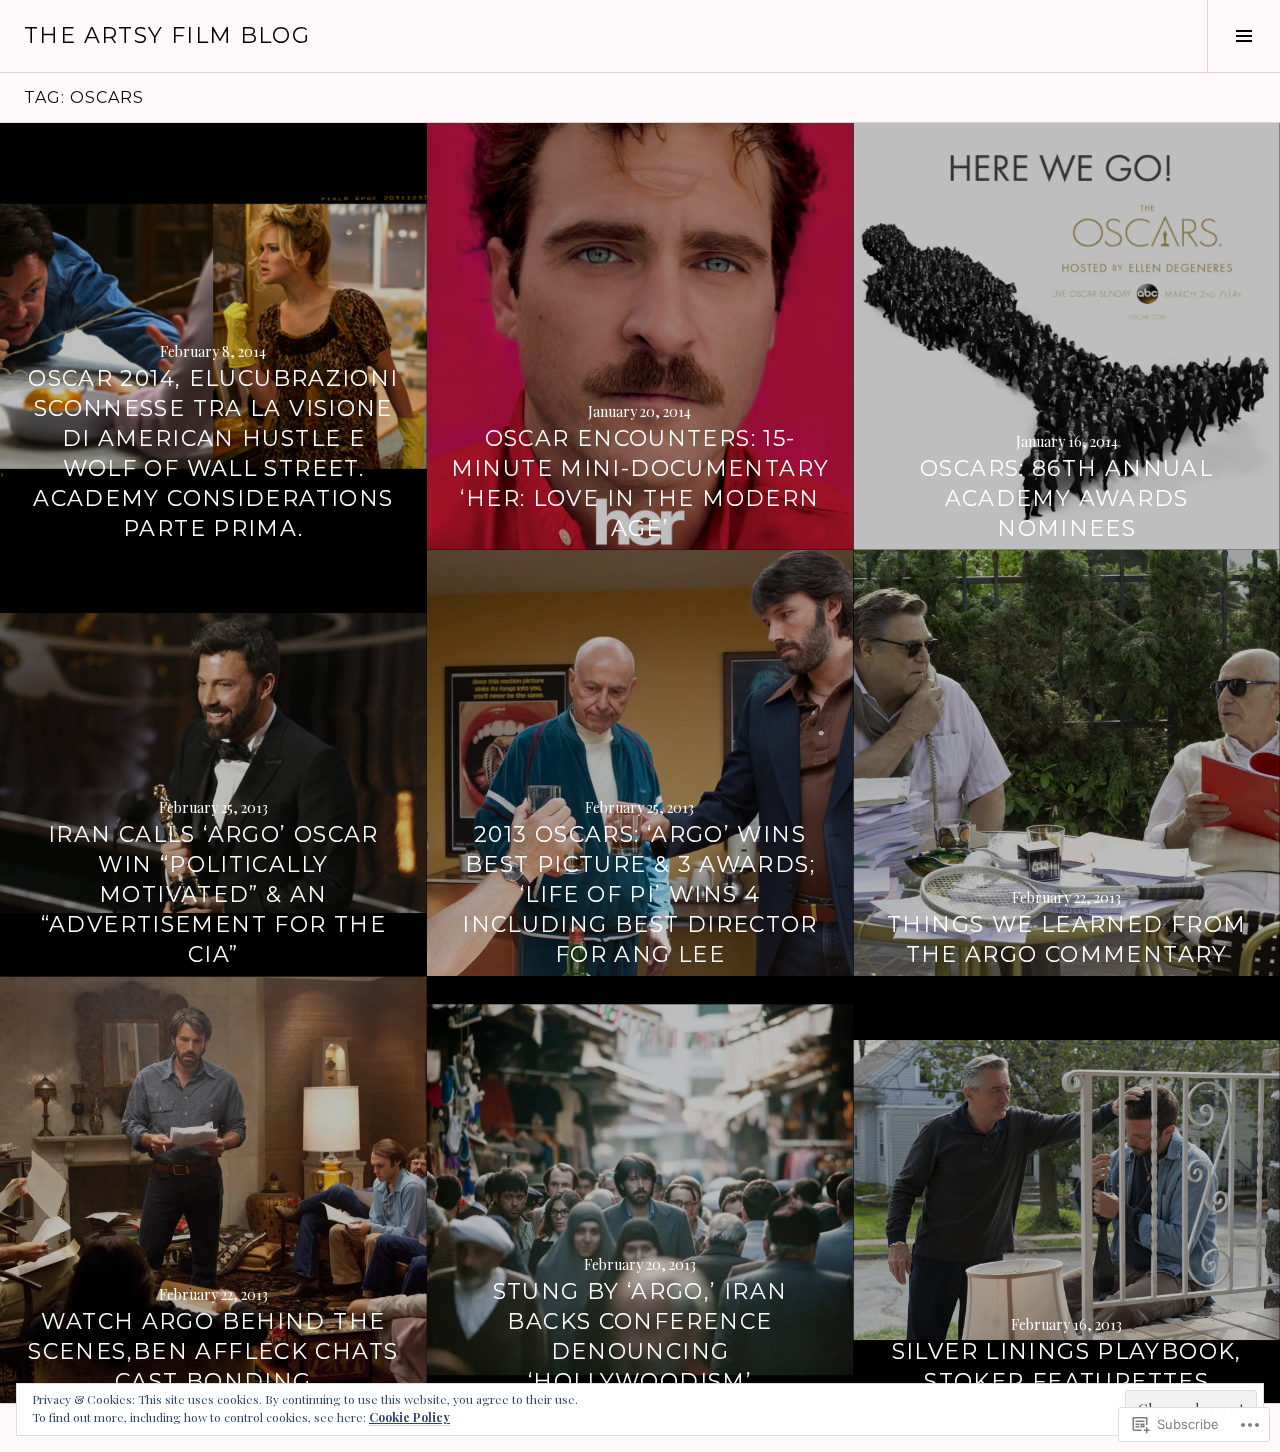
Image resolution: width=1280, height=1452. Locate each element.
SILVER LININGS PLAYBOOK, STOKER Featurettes (1067, 1366)
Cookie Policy (409, 1417)
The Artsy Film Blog (167, 35)
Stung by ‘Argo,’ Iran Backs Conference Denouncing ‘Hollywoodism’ (640, 1336)
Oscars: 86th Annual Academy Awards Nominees (1066, 498)
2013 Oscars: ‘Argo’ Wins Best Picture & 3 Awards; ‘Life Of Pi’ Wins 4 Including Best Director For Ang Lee (640, 894)
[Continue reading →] (640, 336)
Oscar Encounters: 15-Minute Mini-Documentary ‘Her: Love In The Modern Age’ (640, 483)
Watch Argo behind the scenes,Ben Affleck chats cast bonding (213, 1351)
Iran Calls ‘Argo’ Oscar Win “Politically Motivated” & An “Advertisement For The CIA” (213, 894)
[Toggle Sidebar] (1243, 36)
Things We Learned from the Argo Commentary (1066, 939)
